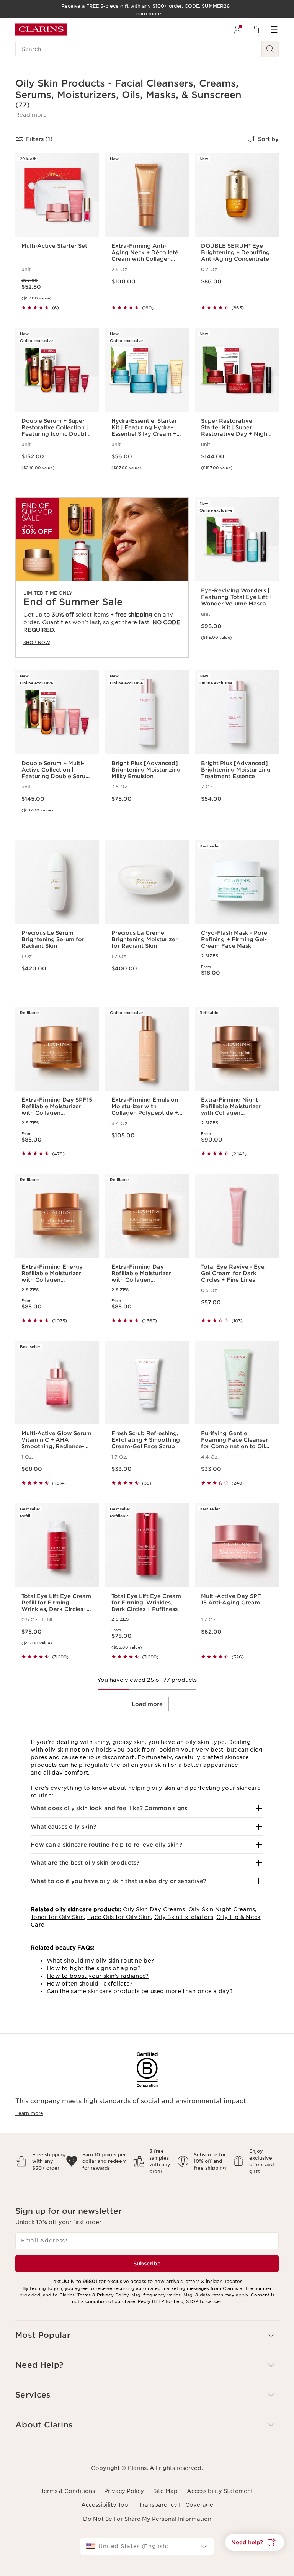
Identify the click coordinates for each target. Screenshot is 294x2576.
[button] (31, 115)
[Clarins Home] (41, 29)
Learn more (29, 2113)
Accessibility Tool (105, 2505)
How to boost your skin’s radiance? (98, 1976)
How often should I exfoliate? (90, 1984)
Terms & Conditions (68, 2491)
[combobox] (147, 2547)
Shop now (37, 643)
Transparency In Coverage (176, 2505)
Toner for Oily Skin (57, 1917)
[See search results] (270, 49)
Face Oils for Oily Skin (119, 1917)
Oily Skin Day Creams (154, 1909)
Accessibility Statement (220, 2491)
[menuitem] (237, 29)
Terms (84, 2295)
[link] (102, 578)
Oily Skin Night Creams (222, 1909)
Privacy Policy (113, 2295)
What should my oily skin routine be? (100, 1961)
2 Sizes (210, 956)
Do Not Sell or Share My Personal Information (147, 2519)
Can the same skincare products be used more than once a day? (140, 1991)
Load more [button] (147, 1704)
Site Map (165, 2491)
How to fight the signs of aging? (94, 1968)
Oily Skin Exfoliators (184, 1917)
